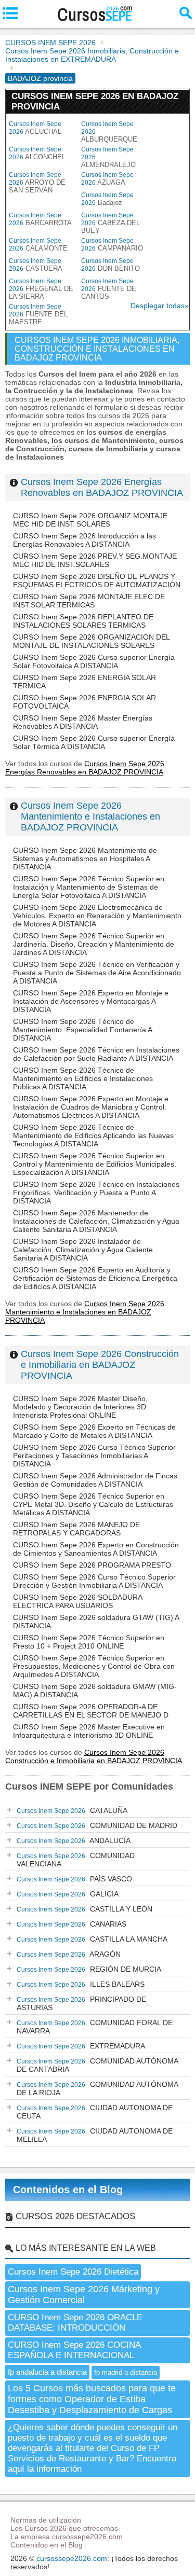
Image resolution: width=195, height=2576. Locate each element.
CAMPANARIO (112, 245)
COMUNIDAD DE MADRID (97, 1825)
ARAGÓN (69, 1954)
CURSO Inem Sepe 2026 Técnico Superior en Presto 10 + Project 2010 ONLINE (89, 1642)
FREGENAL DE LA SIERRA (41, 289)
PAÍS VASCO (74, 1879)
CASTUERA (36, 265)
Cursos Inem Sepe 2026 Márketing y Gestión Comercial (84, 2295)
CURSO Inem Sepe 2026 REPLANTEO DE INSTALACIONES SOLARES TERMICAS (83, 621)
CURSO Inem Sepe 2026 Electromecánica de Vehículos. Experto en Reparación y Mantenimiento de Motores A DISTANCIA (97, 916)
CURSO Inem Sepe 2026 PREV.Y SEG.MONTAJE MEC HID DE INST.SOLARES (95, 560)
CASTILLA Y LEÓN (84, 1909)
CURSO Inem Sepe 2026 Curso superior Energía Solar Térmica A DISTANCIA (94, 742)
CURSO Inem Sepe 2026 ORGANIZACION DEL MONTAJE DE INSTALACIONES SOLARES (91, 641)
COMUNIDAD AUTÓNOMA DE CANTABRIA (97, 2065)
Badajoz (107, 199)
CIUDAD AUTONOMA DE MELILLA (95, 2135)
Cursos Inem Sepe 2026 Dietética (73, 2272)
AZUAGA (107, 179)
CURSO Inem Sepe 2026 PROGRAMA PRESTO (92, 1565)
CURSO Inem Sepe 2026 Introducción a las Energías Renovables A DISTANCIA (84, 540)
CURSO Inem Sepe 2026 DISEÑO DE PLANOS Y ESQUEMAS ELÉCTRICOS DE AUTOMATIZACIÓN (97, 580)
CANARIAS (71, 1924)
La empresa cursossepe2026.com (67, 2537)
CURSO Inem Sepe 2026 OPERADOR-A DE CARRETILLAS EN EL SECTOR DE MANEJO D (91, 1711)
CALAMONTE (38, 245)
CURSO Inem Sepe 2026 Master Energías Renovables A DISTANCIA (83, 722)
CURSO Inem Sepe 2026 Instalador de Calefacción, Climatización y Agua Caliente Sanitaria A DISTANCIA (83, 1250)
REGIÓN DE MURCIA (89, 1969)
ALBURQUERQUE (109, 132)
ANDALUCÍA (74, 1840)
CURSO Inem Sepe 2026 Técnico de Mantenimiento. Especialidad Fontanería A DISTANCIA (82, 1030)
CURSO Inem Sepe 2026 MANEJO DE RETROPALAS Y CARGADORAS (76, 1529)
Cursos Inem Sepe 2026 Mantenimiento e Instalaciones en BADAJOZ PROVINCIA (90, 816)
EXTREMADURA (81, 2046)
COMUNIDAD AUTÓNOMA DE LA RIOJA (97, 2088)
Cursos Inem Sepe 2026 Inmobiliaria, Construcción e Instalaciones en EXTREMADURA (92, 55)
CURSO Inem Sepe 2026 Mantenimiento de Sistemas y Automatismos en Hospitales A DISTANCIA (85, 858)
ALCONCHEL (37, 153)
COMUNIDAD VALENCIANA (76, 1860)
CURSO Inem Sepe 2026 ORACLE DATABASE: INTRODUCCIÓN (75, 2323)
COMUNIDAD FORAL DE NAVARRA (95, 2027)
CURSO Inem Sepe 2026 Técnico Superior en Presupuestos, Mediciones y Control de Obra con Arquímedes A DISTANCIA (94, 1666)
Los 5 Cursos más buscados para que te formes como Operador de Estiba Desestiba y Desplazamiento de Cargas (92, 2399)
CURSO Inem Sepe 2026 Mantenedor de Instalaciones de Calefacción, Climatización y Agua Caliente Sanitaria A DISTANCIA (96, 1221)
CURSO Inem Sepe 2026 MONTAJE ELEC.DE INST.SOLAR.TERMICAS (89, 601)
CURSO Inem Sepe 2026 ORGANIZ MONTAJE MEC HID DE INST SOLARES (90, 520)
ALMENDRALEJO (108, 157)
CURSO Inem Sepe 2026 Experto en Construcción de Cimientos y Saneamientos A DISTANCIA (96, 1549)
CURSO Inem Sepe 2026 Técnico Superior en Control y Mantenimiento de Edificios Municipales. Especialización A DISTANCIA (95, 1164)
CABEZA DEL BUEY (110, 223)
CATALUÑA (72, 1810)
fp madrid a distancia (126, 2372)
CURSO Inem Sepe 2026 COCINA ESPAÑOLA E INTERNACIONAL (74, 2350)
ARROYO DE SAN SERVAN (37, 183)
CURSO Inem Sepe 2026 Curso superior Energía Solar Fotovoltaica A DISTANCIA (94, 661)
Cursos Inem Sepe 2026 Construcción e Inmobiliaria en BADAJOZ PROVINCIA (100, 1365)
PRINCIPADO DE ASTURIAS (81, 2003)
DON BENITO (110, 265)
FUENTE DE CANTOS (109, 289)
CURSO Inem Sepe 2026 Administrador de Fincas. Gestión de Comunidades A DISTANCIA (96, 1480)
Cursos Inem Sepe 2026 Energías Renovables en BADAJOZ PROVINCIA (102, 487)
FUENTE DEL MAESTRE (38, 314)
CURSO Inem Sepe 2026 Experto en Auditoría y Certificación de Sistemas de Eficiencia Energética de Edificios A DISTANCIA (95, 1278)
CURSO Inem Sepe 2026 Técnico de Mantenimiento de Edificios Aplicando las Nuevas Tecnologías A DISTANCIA (93, 1135)
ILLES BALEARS (81, 1984)
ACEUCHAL (35, 128)
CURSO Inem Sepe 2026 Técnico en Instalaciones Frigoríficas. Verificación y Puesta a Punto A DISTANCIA (96, 1193)
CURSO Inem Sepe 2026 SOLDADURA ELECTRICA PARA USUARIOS (77, 1601)
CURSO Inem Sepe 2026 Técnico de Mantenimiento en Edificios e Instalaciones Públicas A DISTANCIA (83, 1078)
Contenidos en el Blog (68, 2190)
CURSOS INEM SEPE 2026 (50, 43)
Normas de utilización (46, 2520)
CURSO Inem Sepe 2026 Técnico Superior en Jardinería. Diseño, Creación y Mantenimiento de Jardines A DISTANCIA (94, 944)
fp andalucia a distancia (47, 2372)
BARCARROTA (40, 219)
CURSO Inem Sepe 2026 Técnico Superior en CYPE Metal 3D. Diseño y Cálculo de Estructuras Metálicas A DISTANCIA (93, 1504)
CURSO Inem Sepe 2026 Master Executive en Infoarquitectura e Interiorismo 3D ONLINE (89, 1731)
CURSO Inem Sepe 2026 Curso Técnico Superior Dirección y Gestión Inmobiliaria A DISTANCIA (94, 1581)
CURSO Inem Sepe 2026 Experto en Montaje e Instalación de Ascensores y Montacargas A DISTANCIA (91, 1001)
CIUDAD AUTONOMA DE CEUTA (95, 2112)
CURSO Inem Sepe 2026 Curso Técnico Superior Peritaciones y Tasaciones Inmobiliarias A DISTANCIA (94, 1456)
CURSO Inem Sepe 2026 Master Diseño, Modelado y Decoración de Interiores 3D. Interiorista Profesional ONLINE (81, 1407)
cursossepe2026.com (72, 2558)
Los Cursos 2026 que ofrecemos (64, 2528)
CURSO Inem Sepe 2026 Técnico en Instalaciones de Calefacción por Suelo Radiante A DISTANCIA (96, 1054)
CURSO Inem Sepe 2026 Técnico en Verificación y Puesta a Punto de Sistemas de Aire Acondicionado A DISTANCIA (97, 973)
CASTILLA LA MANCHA (92, 1939)
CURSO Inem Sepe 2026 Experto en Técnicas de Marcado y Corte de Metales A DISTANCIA (94, 1431)
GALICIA (68, 1894)
